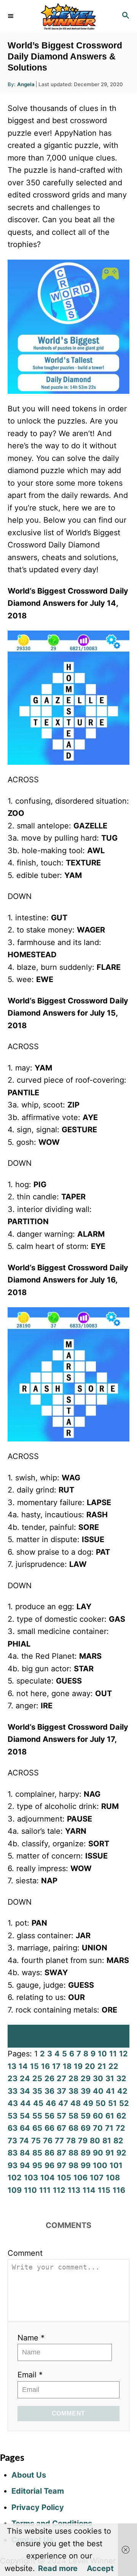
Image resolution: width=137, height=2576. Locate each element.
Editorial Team (38, 2491)
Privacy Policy (38, 2507)
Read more (58, 2568)
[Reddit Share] (68, 2044)
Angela (26, 84)
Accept (100, 2568)
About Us (29, 2475)
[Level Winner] (68, 16)
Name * (31, 2338)
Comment (25, 2253)
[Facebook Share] (68, 2029)
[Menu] (11, 16)
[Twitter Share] (68, 2036)
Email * (30, 2375)
